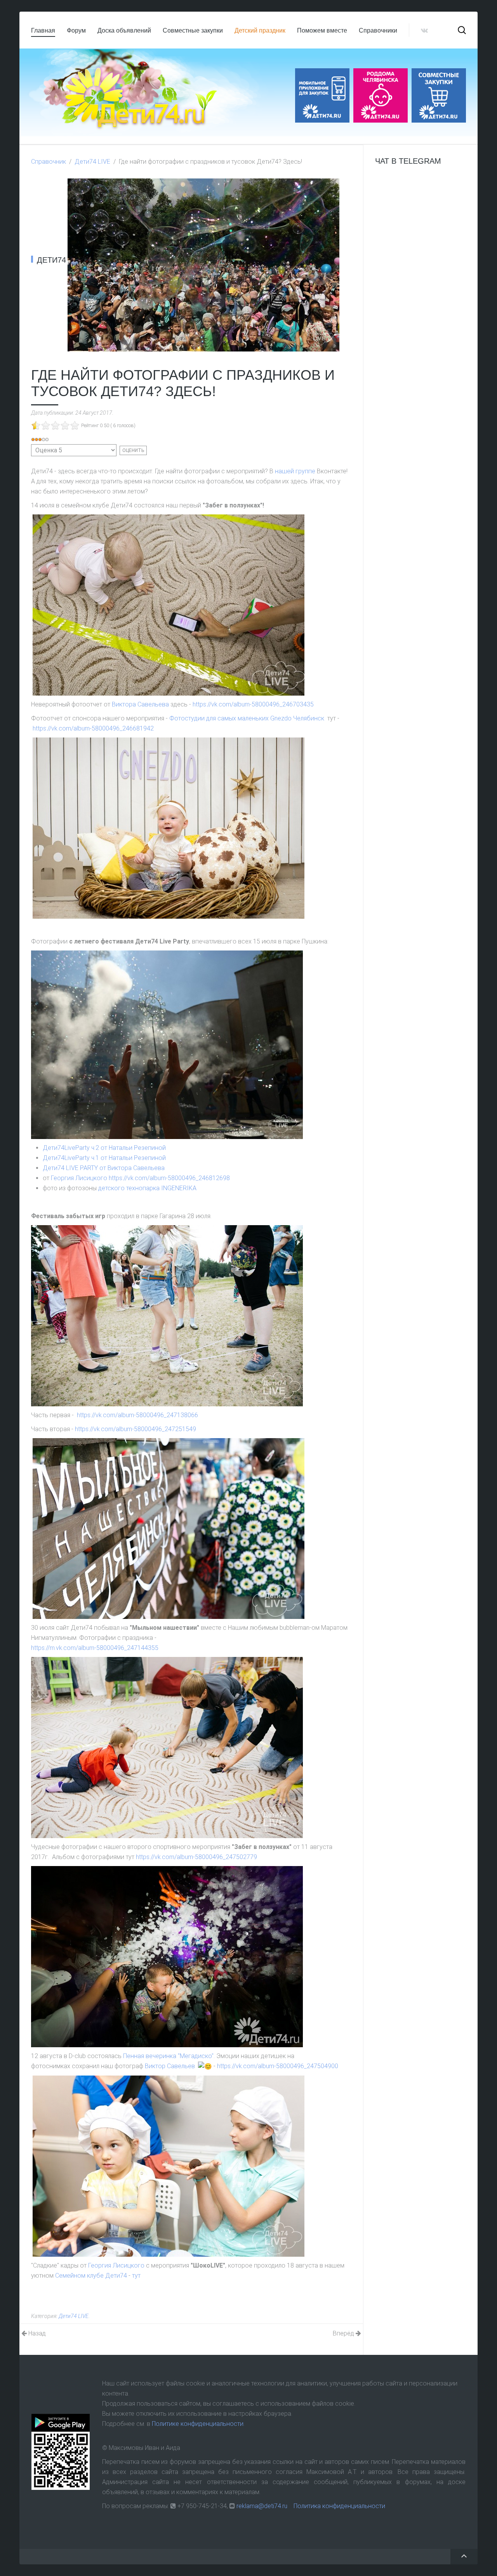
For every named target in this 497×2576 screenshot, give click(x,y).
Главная (43, 30)
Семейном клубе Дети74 (91, 2276)
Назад (36, 2333)
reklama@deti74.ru (262, 2506)
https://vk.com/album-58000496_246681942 (93, 728)
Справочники (378, 30)
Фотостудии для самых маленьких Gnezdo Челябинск (247, 718)
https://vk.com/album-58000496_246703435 (253, 704)
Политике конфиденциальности (198, 2424)
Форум (76, 30)
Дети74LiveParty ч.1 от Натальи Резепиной (104, 1158)
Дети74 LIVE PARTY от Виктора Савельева (104, 1168)
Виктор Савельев (170, 2066)
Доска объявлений (124, 30)
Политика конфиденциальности (339, 2506)
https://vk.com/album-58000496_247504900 (278, 2066)
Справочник (49, 162)
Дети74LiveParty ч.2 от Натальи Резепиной (104, 1148)
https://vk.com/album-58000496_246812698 (169, 1178)
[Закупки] (439, 95)
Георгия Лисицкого (79, 1178)
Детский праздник (260, 30)
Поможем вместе (322, 30)
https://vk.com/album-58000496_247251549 (136, 1429)
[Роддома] (381, 95)
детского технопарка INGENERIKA (147, 1188)
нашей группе (295, 471)
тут (136, 2276)
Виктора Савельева (140, 704)
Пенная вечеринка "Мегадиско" (168, 2056)
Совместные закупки (193, 30)
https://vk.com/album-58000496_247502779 (196, 1857)
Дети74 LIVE (92, 162)
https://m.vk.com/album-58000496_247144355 (95, 1648)
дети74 (51, 260)
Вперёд (344, 2333)
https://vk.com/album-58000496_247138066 (137, 1415)
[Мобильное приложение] (322, 95)
